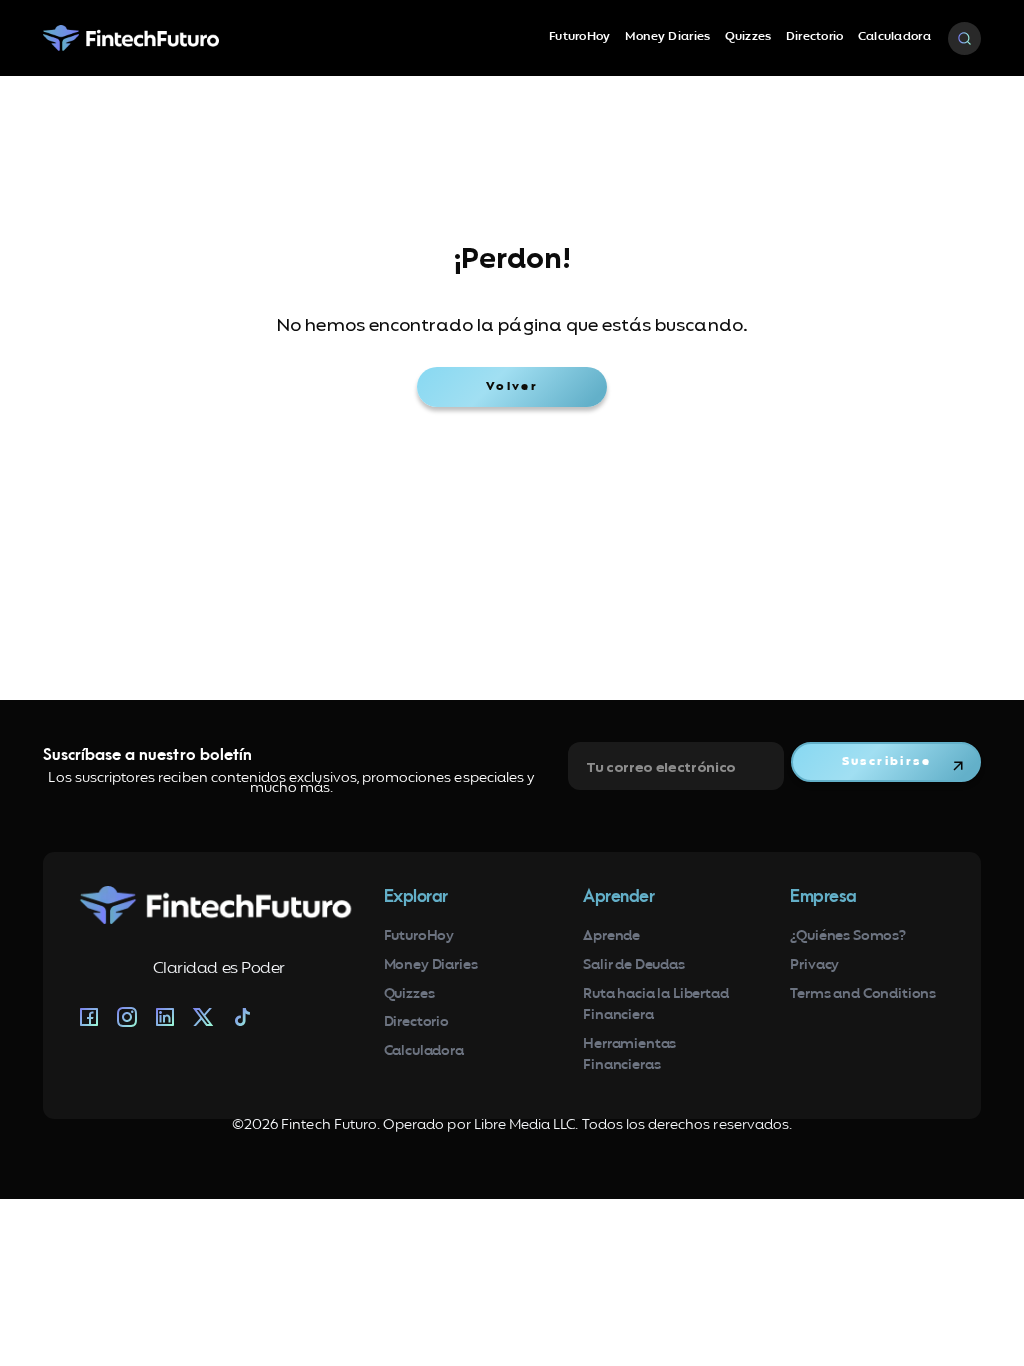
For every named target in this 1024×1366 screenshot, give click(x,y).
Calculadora (894, 37)
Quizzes (748, 37)
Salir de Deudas (634, 965)
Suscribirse (886, 762)
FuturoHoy (580, 37)
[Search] (964, 38)
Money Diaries (668, 37)
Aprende (611, 936)
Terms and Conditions (863, 994)
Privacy (814, 965)
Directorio (815, 37)
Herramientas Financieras (629, 1055)
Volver (512, 387)
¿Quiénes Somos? (848, 936)
